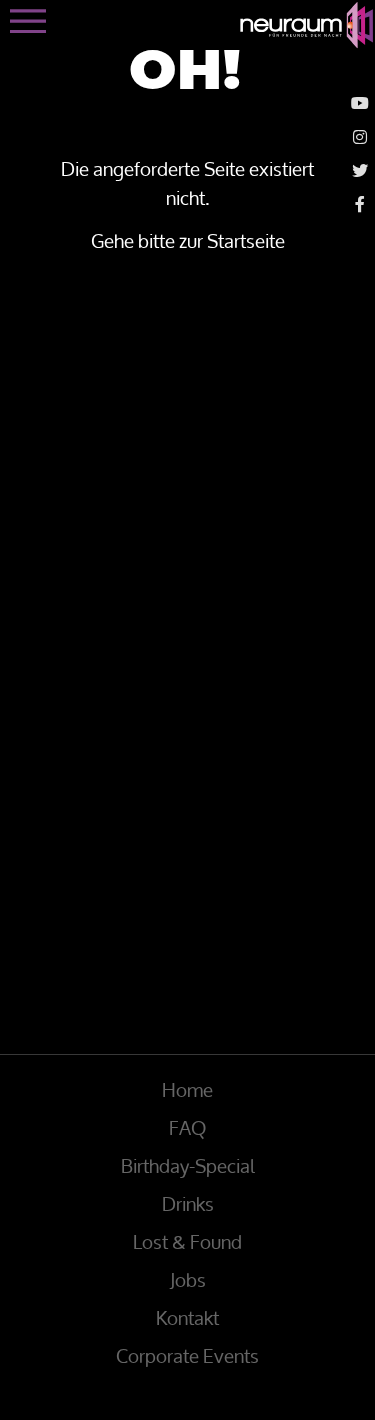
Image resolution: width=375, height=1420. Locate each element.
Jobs (188, 1280)
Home (187, 1090)
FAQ (187, 1128)
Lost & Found (187, 1242)
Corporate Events (187, 1356)
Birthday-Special (188, 1166)
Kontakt (187, 1318)
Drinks (188, 1204)
